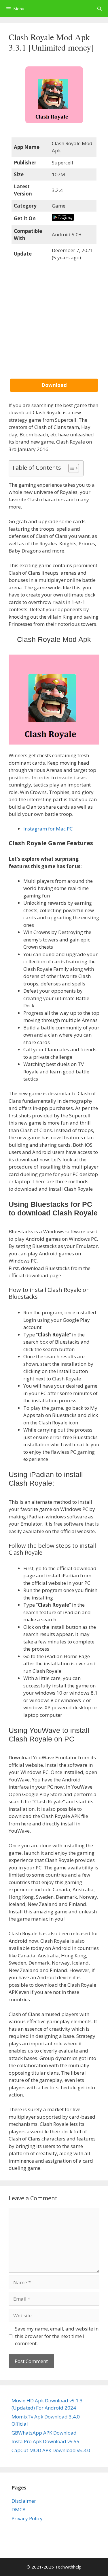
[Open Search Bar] (100, 9)
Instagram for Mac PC (48, 829)
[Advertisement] (54, 325)
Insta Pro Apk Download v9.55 (46, 2441)
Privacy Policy (27, 2518)
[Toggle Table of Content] (71, 468)
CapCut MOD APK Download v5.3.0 (51, 2450)
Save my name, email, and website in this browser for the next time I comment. (57, 2336)
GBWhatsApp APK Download (44, 2433)
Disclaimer (24, 2501)
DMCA (19, 2509)
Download (54, 385)
